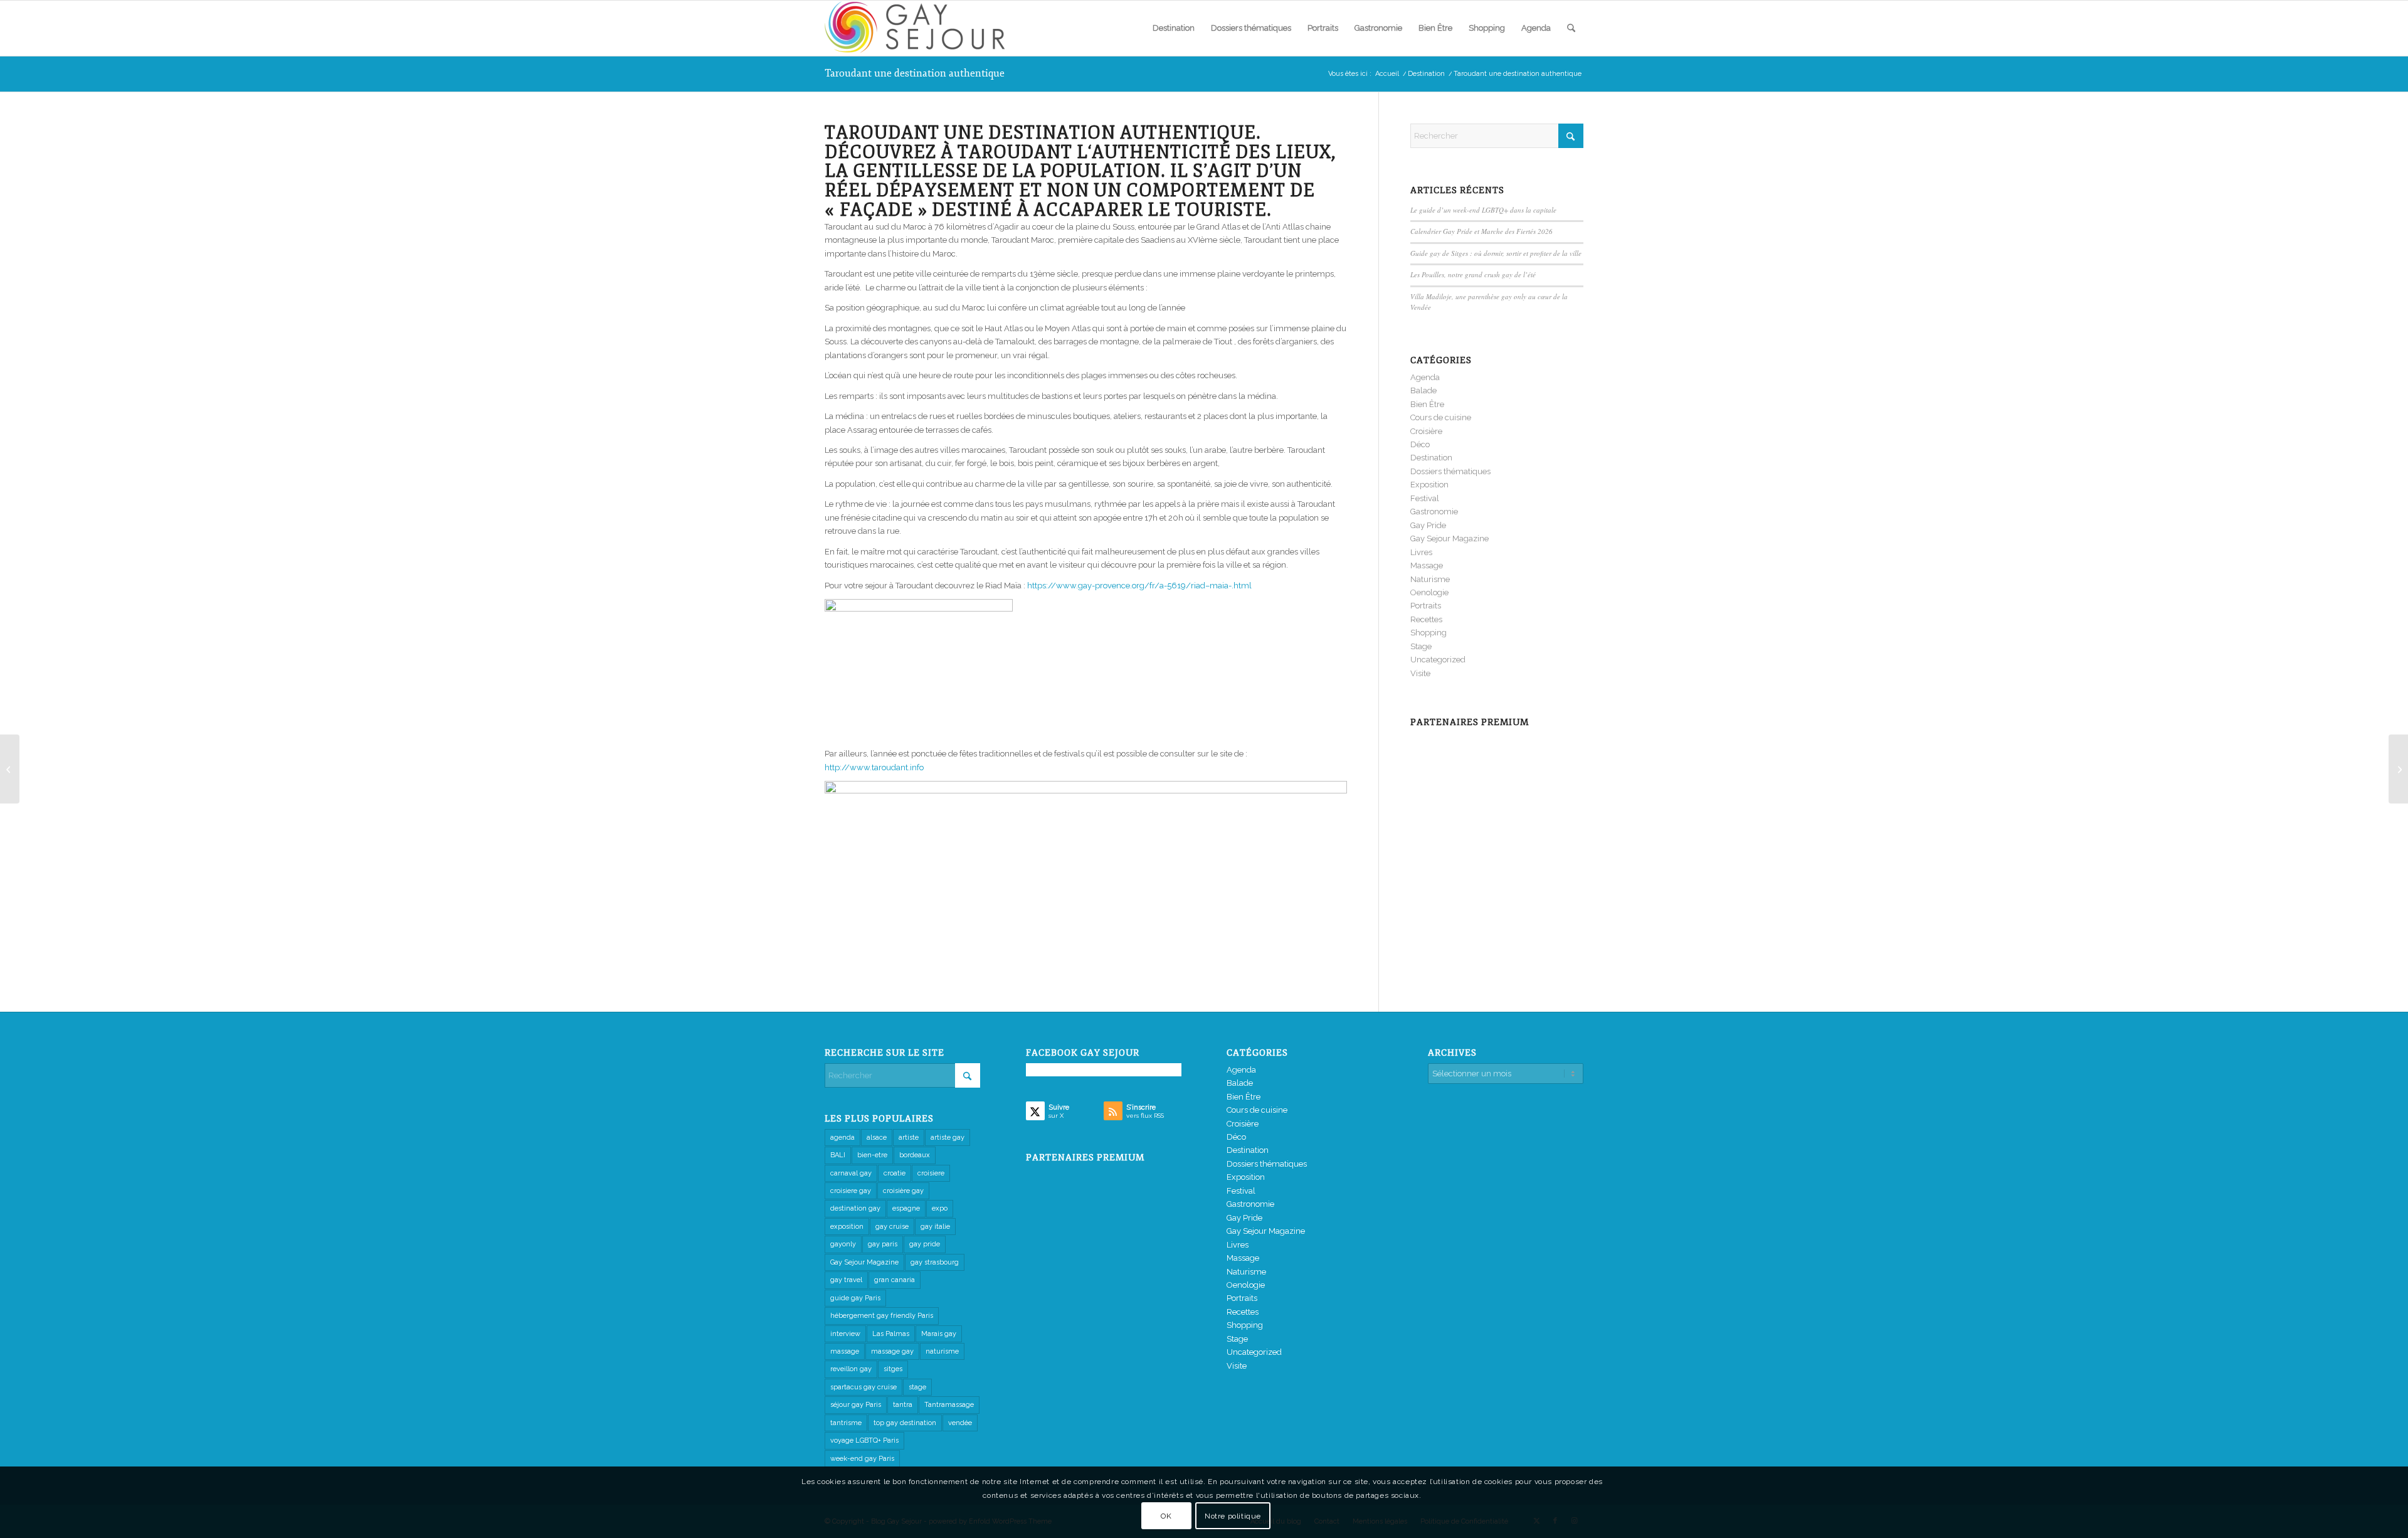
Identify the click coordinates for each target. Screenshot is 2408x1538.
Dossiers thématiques (1450, 471)
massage (845, 1351)
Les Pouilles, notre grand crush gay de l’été (1473, 274)
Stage (1421, 646)
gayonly (843, 1244)
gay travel (846, 1280)
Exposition (1429, 485)
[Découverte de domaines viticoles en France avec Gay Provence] (2398, 769)
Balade (1423, 390)
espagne (906, 1208)
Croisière (1426, 431)
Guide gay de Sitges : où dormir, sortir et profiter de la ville (1496, 253)
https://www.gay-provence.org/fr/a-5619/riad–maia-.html (1139, 586)
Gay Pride (1428, 525)
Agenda (1425, 377)
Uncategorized (1438, 660)
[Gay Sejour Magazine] (919, 28)
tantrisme (846, 1423)
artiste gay (948, 1138)
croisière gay (903, 1191)
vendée (960, 1423)
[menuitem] (1174, 28)
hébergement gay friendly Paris (882, 1316)
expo (940, 1208)
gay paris (883, 1244)
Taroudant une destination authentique (915, 73)
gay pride (925, 1244)
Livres (1421, 552)
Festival (1425, 498)
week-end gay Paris (862, 1459)
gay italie (935, 1227)
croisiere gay (851, 1191)
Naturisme (1430, 579)
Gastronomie (1434, 512)
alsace (877, 1138)
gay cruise (892, 1227)
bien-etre (872, 1155)
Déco (1420, 444)
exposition (847, 1227)
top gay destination (905, 1423)
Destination (1431, 458)
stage (917, 1387)
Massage (1427, 565)
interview (845, 1334)
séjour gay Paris (856, 1405)
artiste (909, 1138)
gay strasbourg (935, 1262)
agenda (842, 1138)
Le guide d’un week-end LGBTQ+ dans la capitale (1483, 210)
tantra (903, 1405)
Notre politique (1233, 1516)
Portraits (1426, 606)
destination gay (855, 1208)
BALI (838, 1155)
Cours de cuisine (1441, 417)
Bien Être (1427, 404)
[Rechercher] (1571, 28)
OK (1166, 1516)
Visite (1420, 673)
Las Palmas (891, 1334)
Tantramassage (949, 1405)
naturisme (942, 1351)
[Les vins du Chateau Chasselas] (10, 769)
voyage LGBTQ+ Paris (864, 1440)
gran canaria (895, 1280)
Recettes (1426, 619)
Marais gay (939, 1334)
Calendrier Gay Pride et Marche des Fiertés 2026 (1481, 231)
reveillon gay (851, 1369)
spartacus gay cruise (863, 1387)
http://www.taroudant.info (874, 767)
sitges (893, 1369)
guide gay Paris (855, 1298)
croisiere (931, 1173)
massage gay (892, 1351)
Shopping (1428, 633)
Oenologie (1429, 592)
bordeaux (915, 1155)
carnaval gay (851, 1173)
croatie (895, 1173)
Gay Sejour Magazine (1450, 538)
